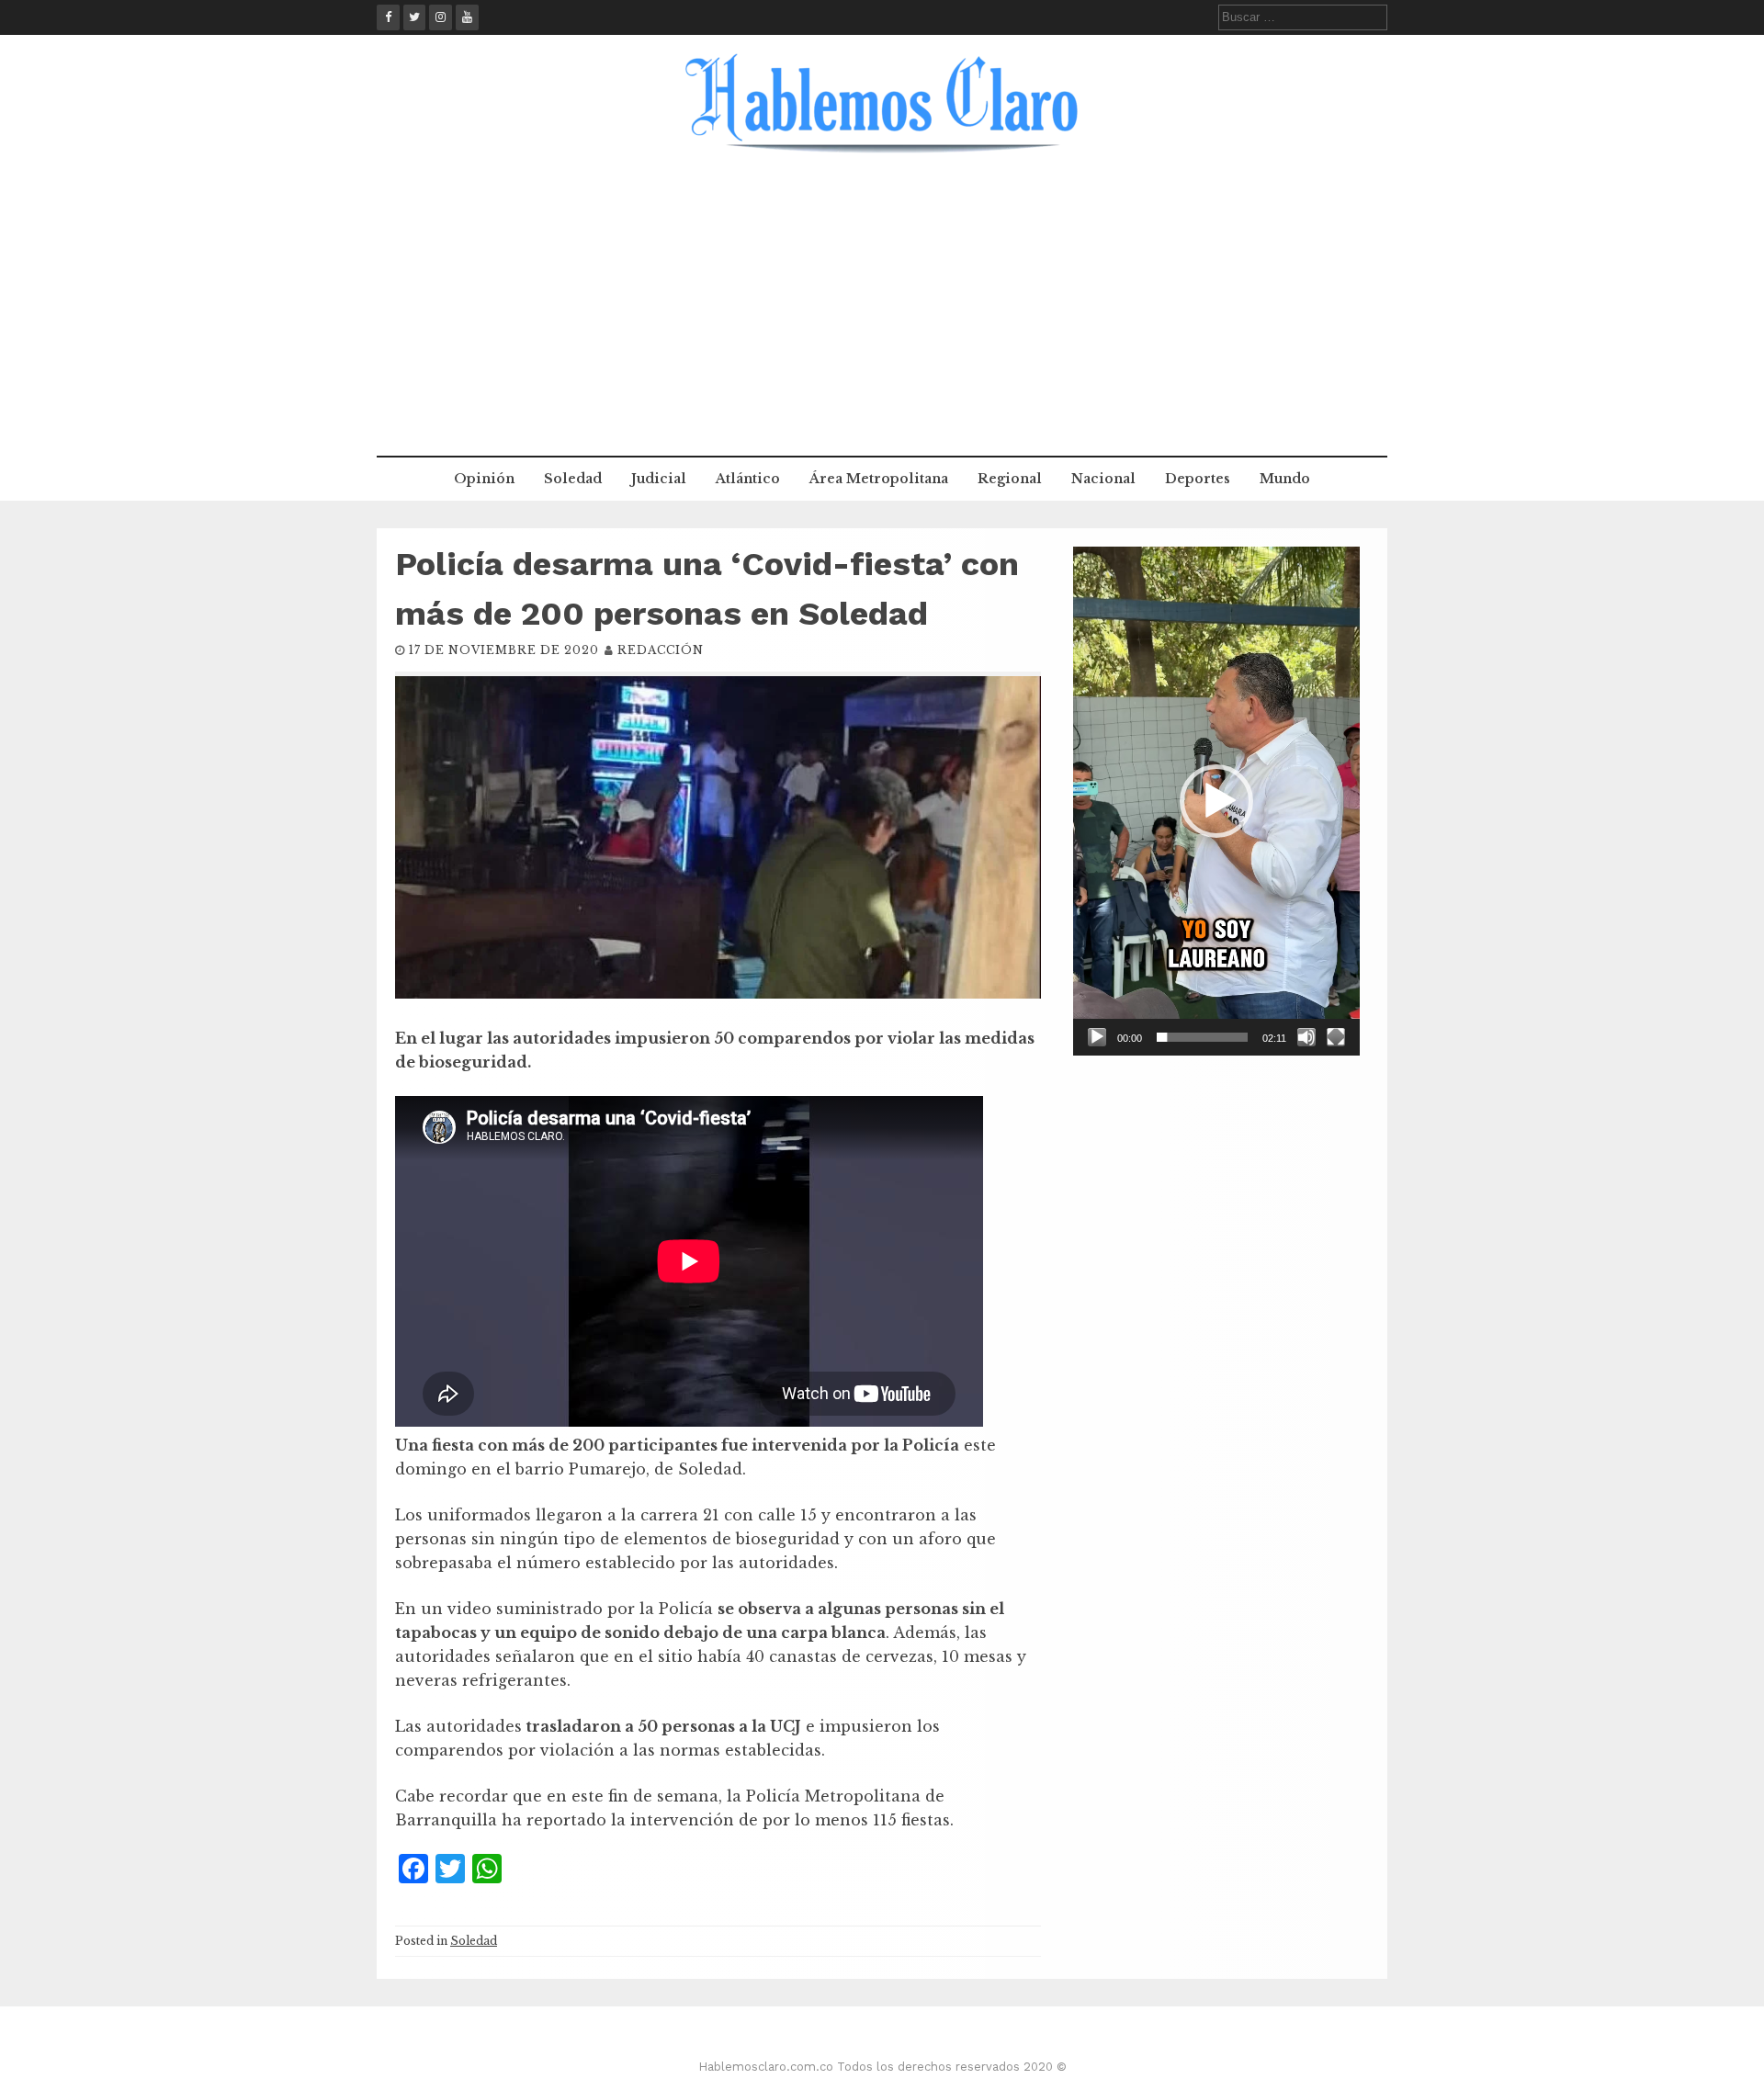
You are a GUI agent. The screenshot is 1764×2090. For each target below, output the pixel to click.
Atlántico (748, 479)
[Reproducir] (1097, 1037)
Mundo (1285, 479)
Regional (1010, 479)
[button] (1216, 801)
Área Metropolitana (879, 479)
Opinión (484, 479)
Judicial (659, 479)
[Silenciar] (1306, 1037)
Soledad (573, 479)
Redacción (661, 650)
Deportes (1198, 479)
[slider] (1202, 1037)
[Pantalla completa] (1336, 1037)
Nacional (1103, 479)
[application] (1216, 801)
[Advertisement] (882, 318)
